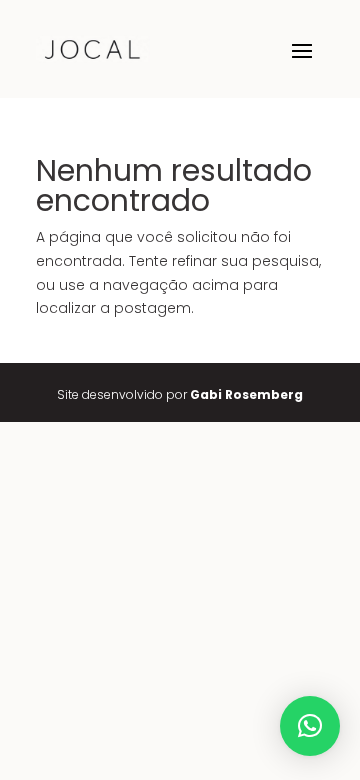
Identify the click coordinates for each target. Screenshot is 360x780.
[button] (310, 726)
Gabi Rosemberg (246, 394)
